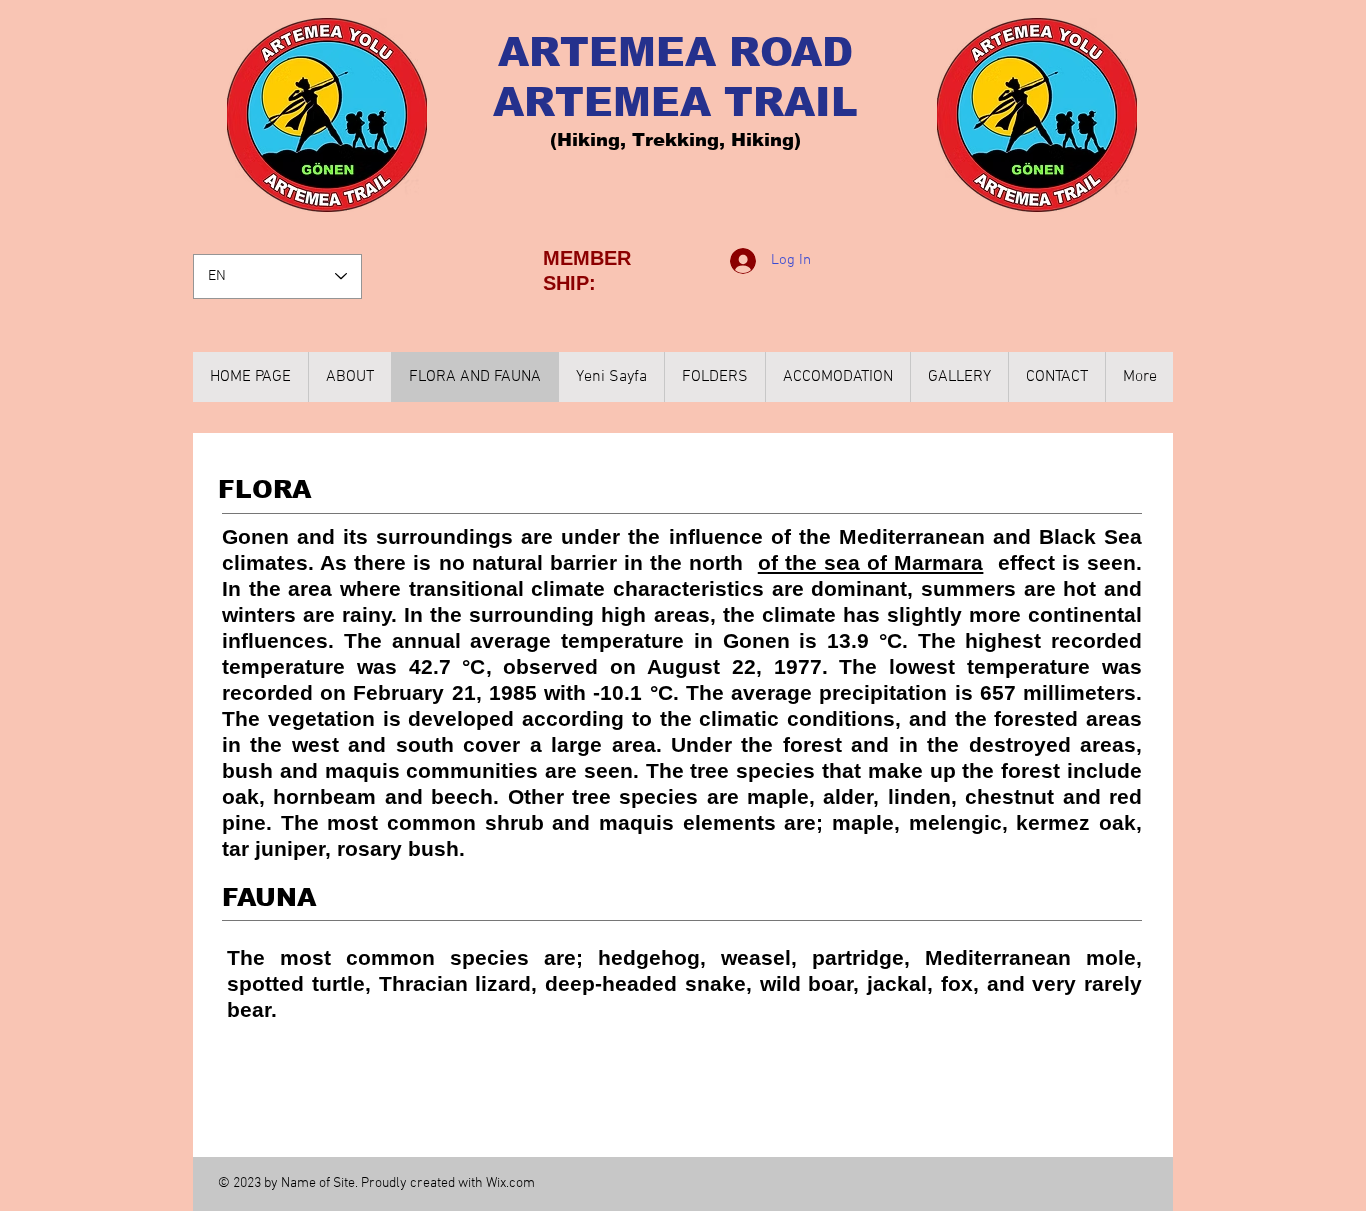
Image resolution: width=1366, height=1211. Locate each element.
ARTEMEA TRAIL (675, 102)
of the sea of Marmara (871, 562)
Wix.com (510, 1183)
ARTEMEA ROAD (675, 52)
